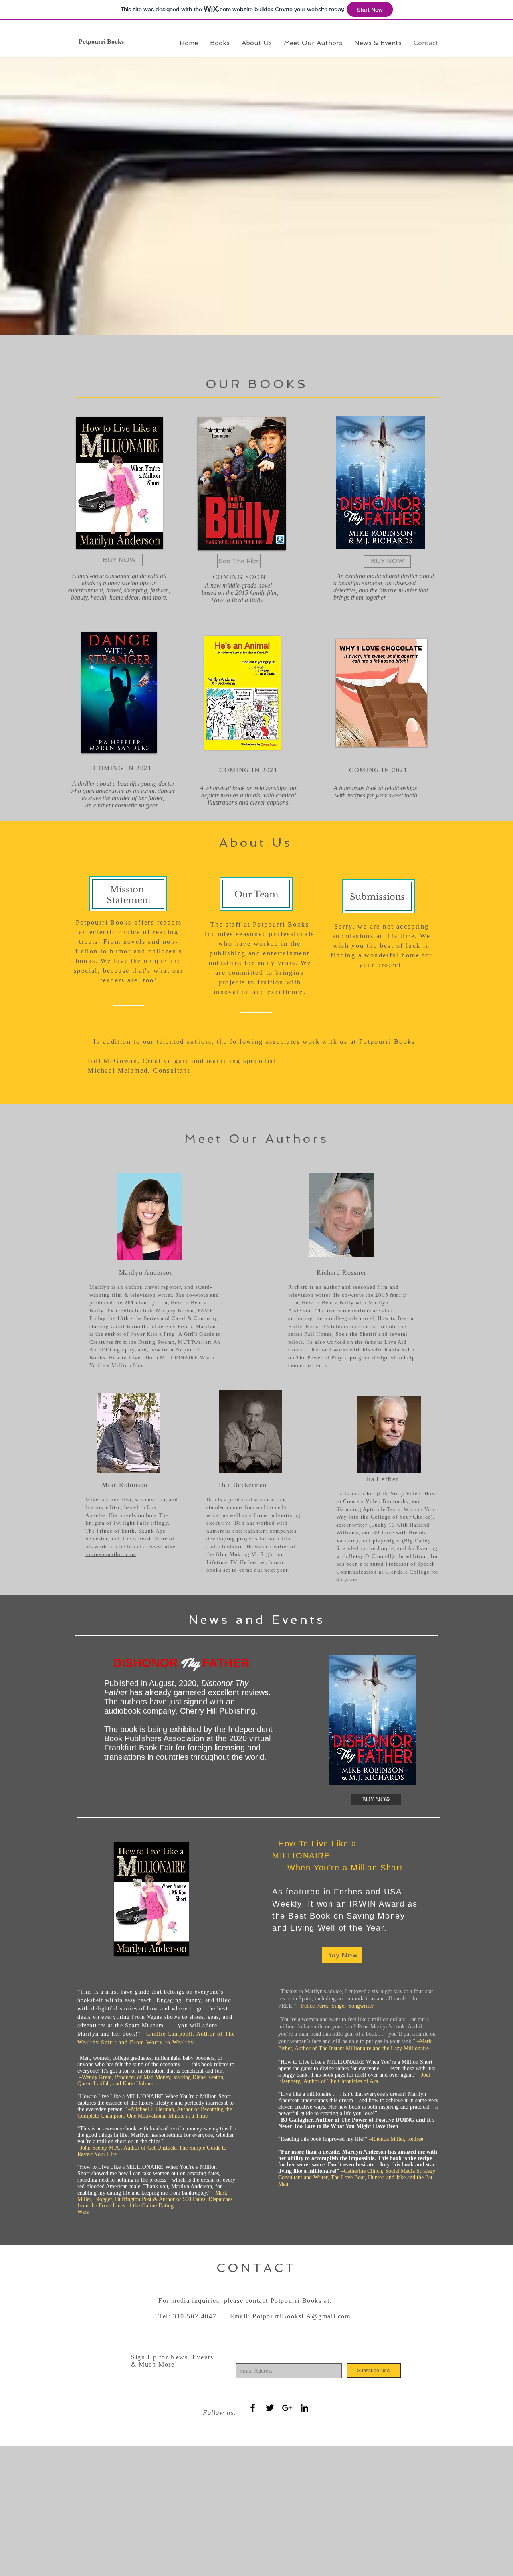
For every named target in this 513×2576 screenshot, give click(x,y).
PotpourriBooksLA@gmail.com (302, 2316)
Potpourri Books (101, 42)
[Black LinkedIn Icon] (304, 2408)
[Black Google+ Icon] (287, 2408)
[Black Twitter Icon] (270, 2408)
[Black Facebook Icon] (253, 2408)
